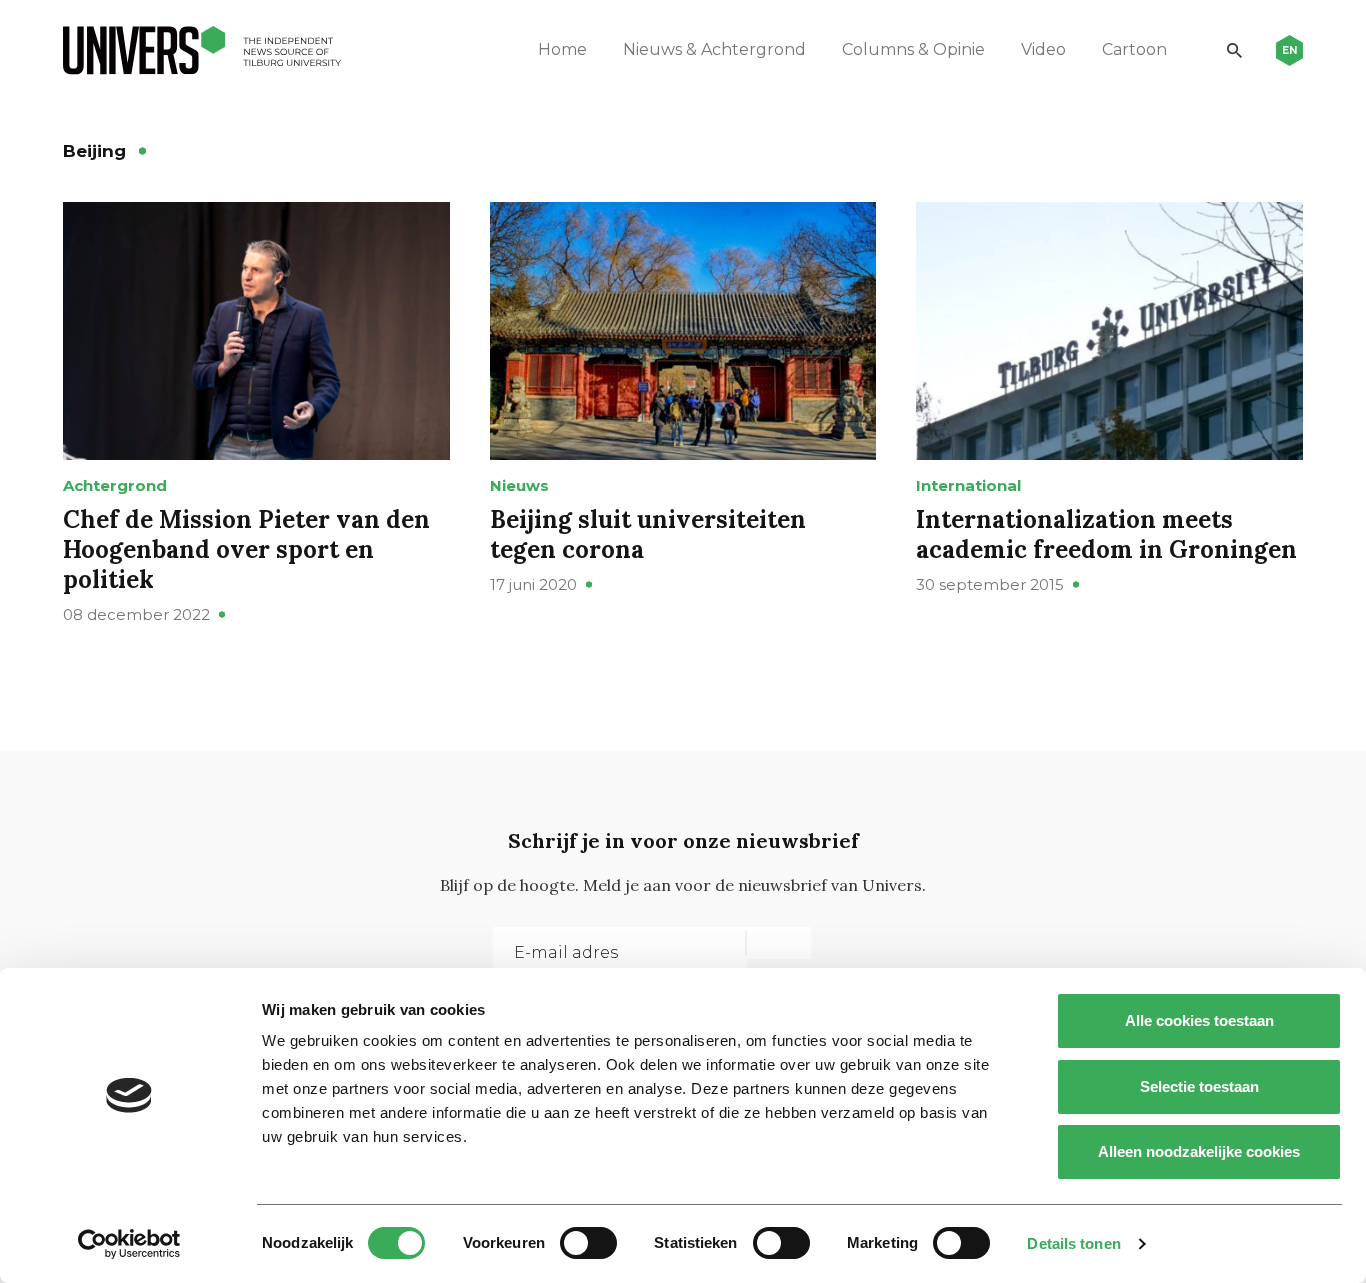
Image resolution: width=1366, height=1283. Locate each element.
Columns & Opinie (913, 49)
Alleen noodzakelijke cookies (1199, 1151)
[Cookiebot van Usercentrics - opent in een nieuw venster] (129, 1244)
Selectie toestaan (1199, 1086)
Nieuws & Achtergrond (714, 49)
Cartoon (1134, 49)
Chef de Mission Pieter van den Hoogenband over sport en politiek (246, 549)
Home (562, 49)
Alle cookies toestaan (1199, 1020)
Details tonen (1073, 1243)
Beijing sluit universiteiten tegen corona (648, 534)
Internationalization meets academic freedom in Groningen (1106, 534)
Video (1043, 49)
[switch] (588, 1243)
